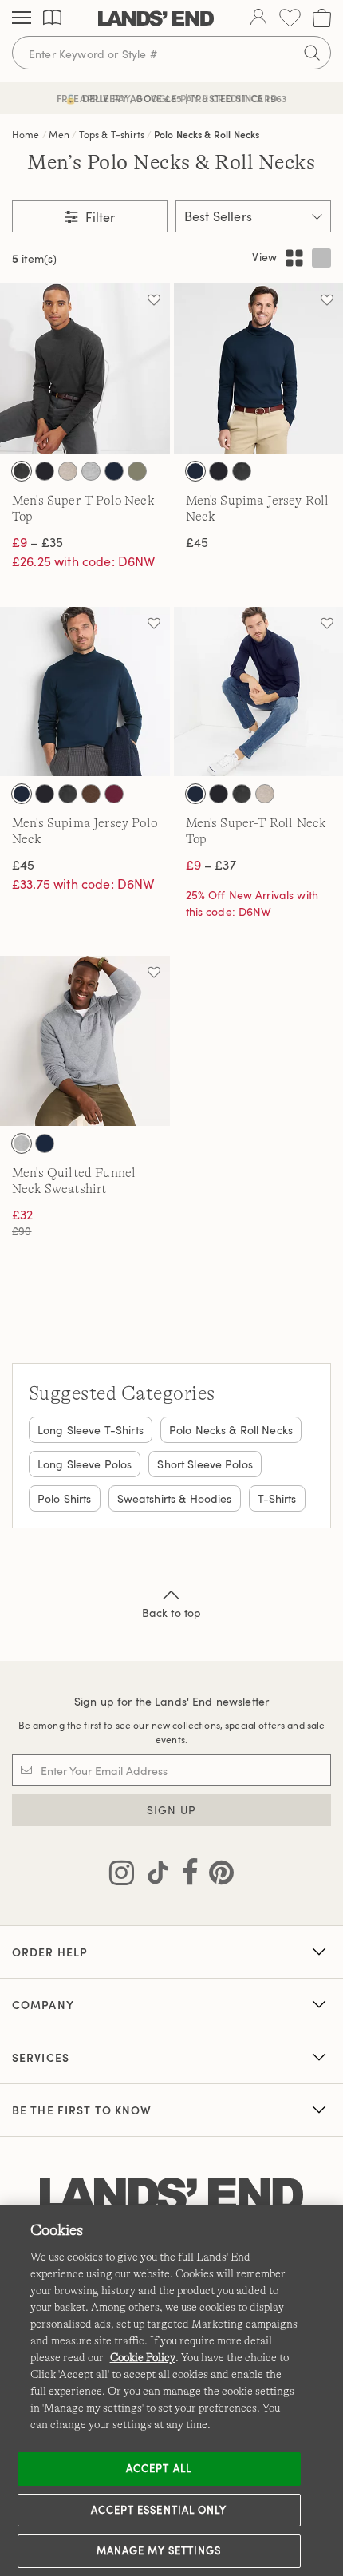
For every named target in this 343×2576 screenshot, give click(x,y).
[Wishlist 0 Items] (290, 18)
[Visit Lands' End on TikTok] (153, 1876)
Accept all (158, 2468)
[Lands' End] (156, 18)
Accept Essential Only (159, 2510)
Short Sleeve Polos (205, 1464)
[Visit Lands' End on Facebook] (185, 1876)
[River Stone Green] (137, 471)
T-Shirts (277, 1498)
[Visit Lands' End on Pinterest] (217, 1876)
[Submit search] (312, 53)
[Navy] (45, 1143)
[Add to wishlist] (154, 299)
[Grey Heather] (91, 471)
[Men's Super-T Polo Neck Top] (85, 369)
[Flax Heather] (68, 471)
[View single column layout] (321, 258)
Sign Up (172, 1810)
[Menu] (22, 18)
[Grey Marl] (22, 1143)
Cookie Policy (143, 2357)
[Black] (45, 471)
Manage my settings (159, 2550)
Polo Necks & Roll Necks (207, 134)
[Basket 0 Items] (322, 18)
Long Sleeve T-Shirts (91, 1430)
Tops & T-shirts (112, 134)
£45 (197, 542)
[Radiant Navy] (114, 471)
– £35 (37, 542)
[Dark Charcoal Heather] (22, 471)
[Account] (258, 18)
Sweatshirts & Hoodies (175, 1498)
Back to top (172, 1613)
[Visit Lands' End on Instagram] (122, 1876)
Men (59, 134)
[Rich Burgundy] (114, 794)
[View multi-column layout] (294, 258)
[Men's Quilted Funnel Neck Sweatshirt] (85, 1041)
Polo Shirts (65, 1498)
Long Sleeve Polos (85, 1464)
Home (26, 134)
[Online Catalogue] (52, 18)
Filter (99, 217)
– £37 (211, 865)
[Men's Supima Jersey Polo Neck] (85, 692)
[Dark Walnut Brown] (91, 794)
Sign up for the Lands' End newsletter (171, 1701)
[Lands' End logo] (171, 2196)
